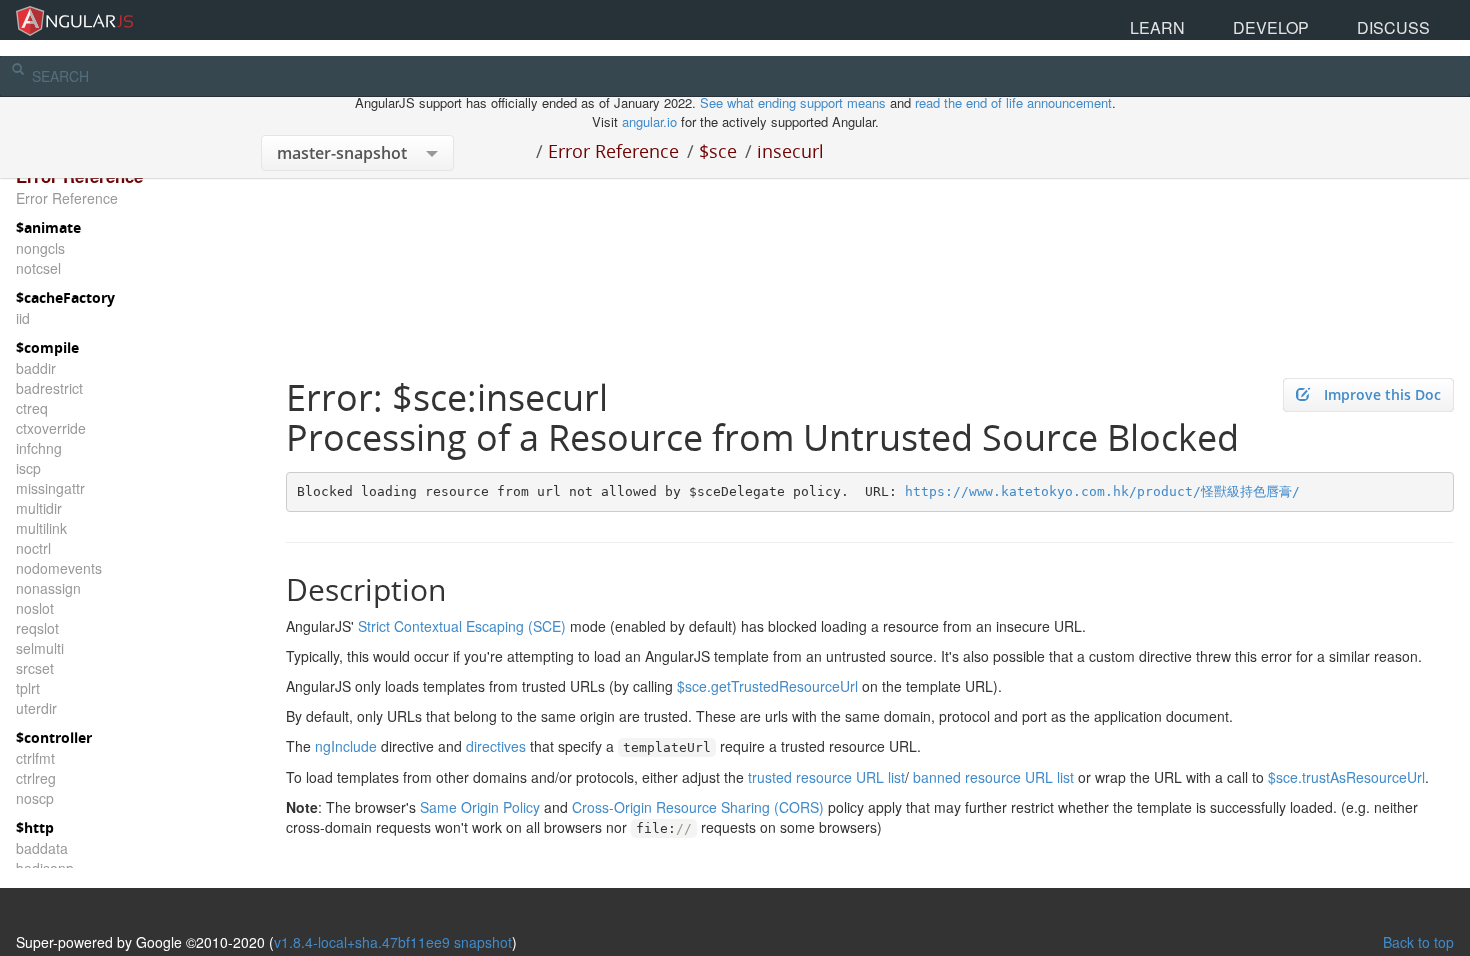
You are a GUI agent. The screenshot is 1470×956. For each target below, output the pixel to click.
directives (496, 746)
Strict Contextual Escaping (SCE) (462, 626)
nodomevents (59, 568)
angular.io (649, 121)
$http (35, 827)
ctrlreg (36, 778)
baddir (36, 368)
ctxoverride (51, 428)
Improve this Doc (1382, 394)
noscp (35, 798)
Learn (1282, 19)
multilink (41, 528)
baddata (42, 848)
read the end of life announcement (1013, 102)
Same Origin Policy (480, 807)
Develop (1347, 19)
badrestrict (49, 388)
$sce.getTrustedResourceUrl (767, 686)
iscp (28, 468)
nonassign (48, 588)
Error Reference (613, 151)
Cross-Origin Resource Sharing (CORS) (698, 807)
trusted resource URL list (826, 777)
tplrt (28, 688)
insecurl (790, 151)
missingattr (50, 488)
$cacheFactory (65, 297)
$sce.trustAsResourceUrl (1346, 777)
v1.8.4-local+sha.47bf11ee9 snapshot (393, 942)
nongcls (40, 248)
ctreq (32, 408)
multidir (39, 508)
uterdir (36, 708)
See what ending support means (795, 102)
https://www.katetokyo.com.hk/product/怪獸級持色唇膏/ (1102, 491)
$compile (47, 347)
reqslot (37, 628)
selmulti (40, 648)
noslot (35, 608)
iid (23, 318)
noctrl (33, 548)
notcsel (38, 268)
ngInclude (346, 746)
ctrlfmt (35, 758)
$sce (718, 151)
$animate (48, 227)
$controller (54, 737)
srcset (35, 668)
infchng (39, 448)
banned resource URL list (993, 777)
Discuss (1419, 19)
